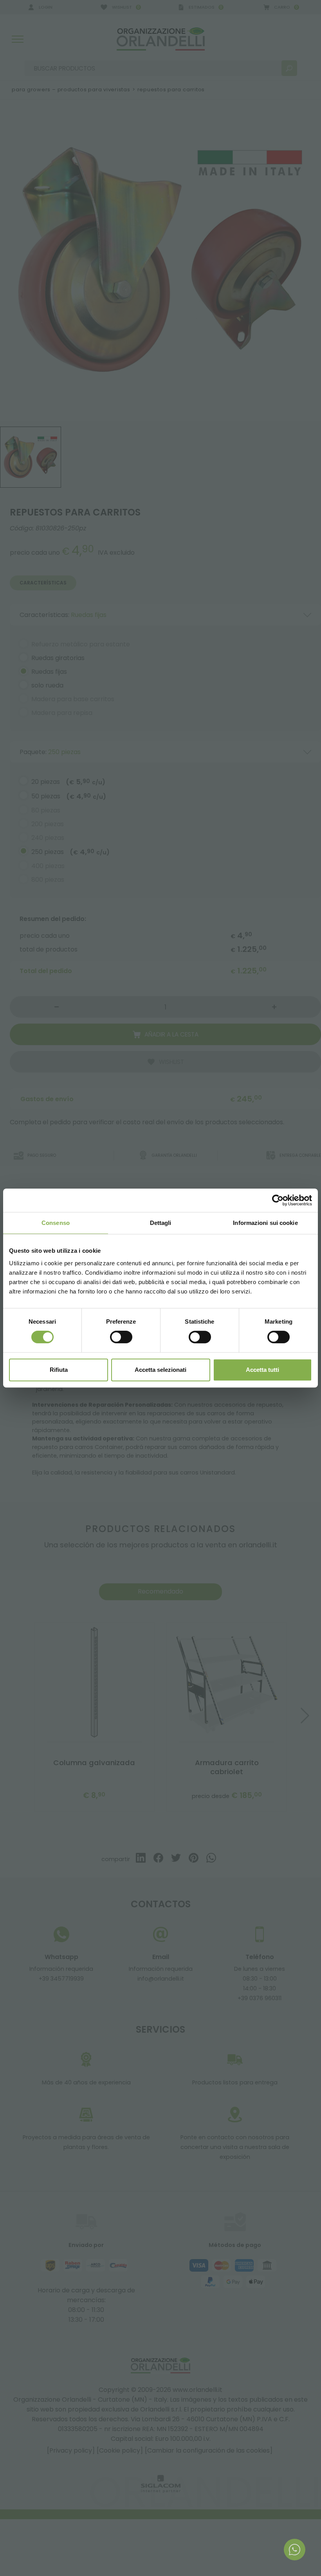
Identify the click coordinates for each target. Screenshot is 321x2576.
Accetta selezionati (160, 1370)
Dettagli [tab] (161, 1223)
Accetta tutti (262, 1370)
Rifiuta (59, 1370)
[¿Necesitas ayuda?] (295, 2550)
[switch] (121, 1337)
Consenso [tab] (56, 1223)
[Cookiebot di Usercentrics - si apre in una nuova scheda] (278, 1200)
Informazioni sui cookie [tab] (265, 1223)
